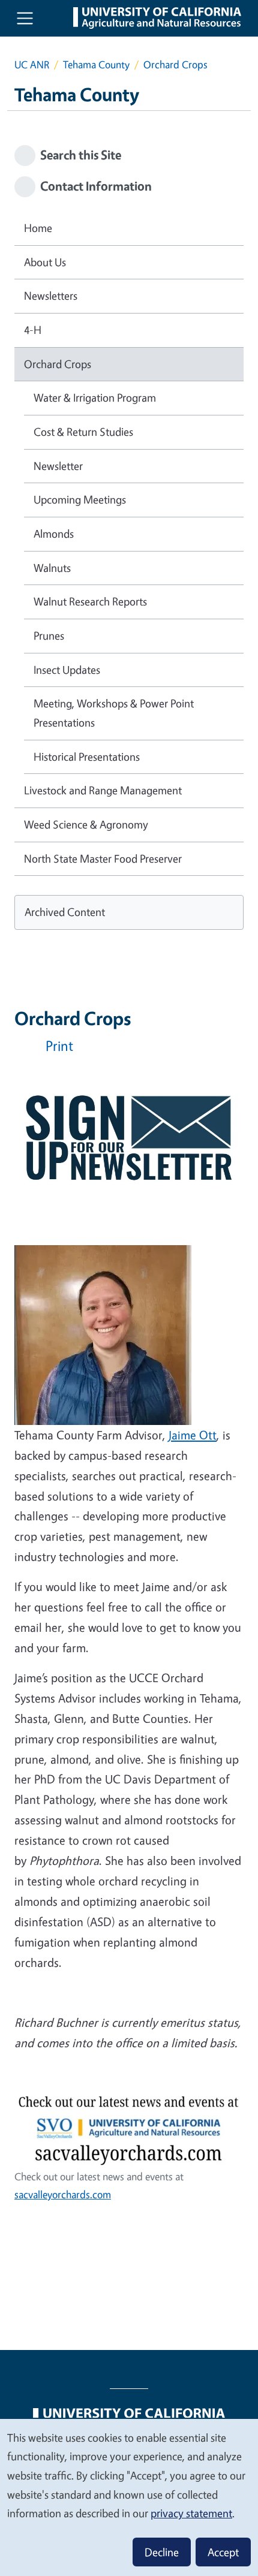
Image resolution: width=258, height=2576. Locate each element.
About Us (45, 262)
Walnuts (52, 568)
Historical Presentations (87, 757)
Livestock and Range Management (103, 790)
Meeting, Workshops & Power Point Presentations (114, 713)
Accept (223, 2552)
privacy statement (191, 2513)
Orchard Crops (58, 364)
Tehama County (96, 64)
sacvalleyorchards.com (63, 2194)
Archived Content (65, 912)
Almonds (54, 534)
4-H (33, 330)
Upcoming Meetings (80, 499)
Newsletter (58, 466)
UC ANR (32, 64)
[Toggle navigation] (25, 18)
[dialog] (129, 2497)
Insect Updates (67, 670)
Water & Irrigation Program (95, 397)
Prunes (49, 635)
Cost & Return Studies (83, 432)
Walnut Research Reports (90, 601)
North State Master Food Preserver (103, 858)
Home (38, 228)
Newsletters (51, 296)
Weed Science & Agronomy (86, 824)
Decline (162, 2552)
